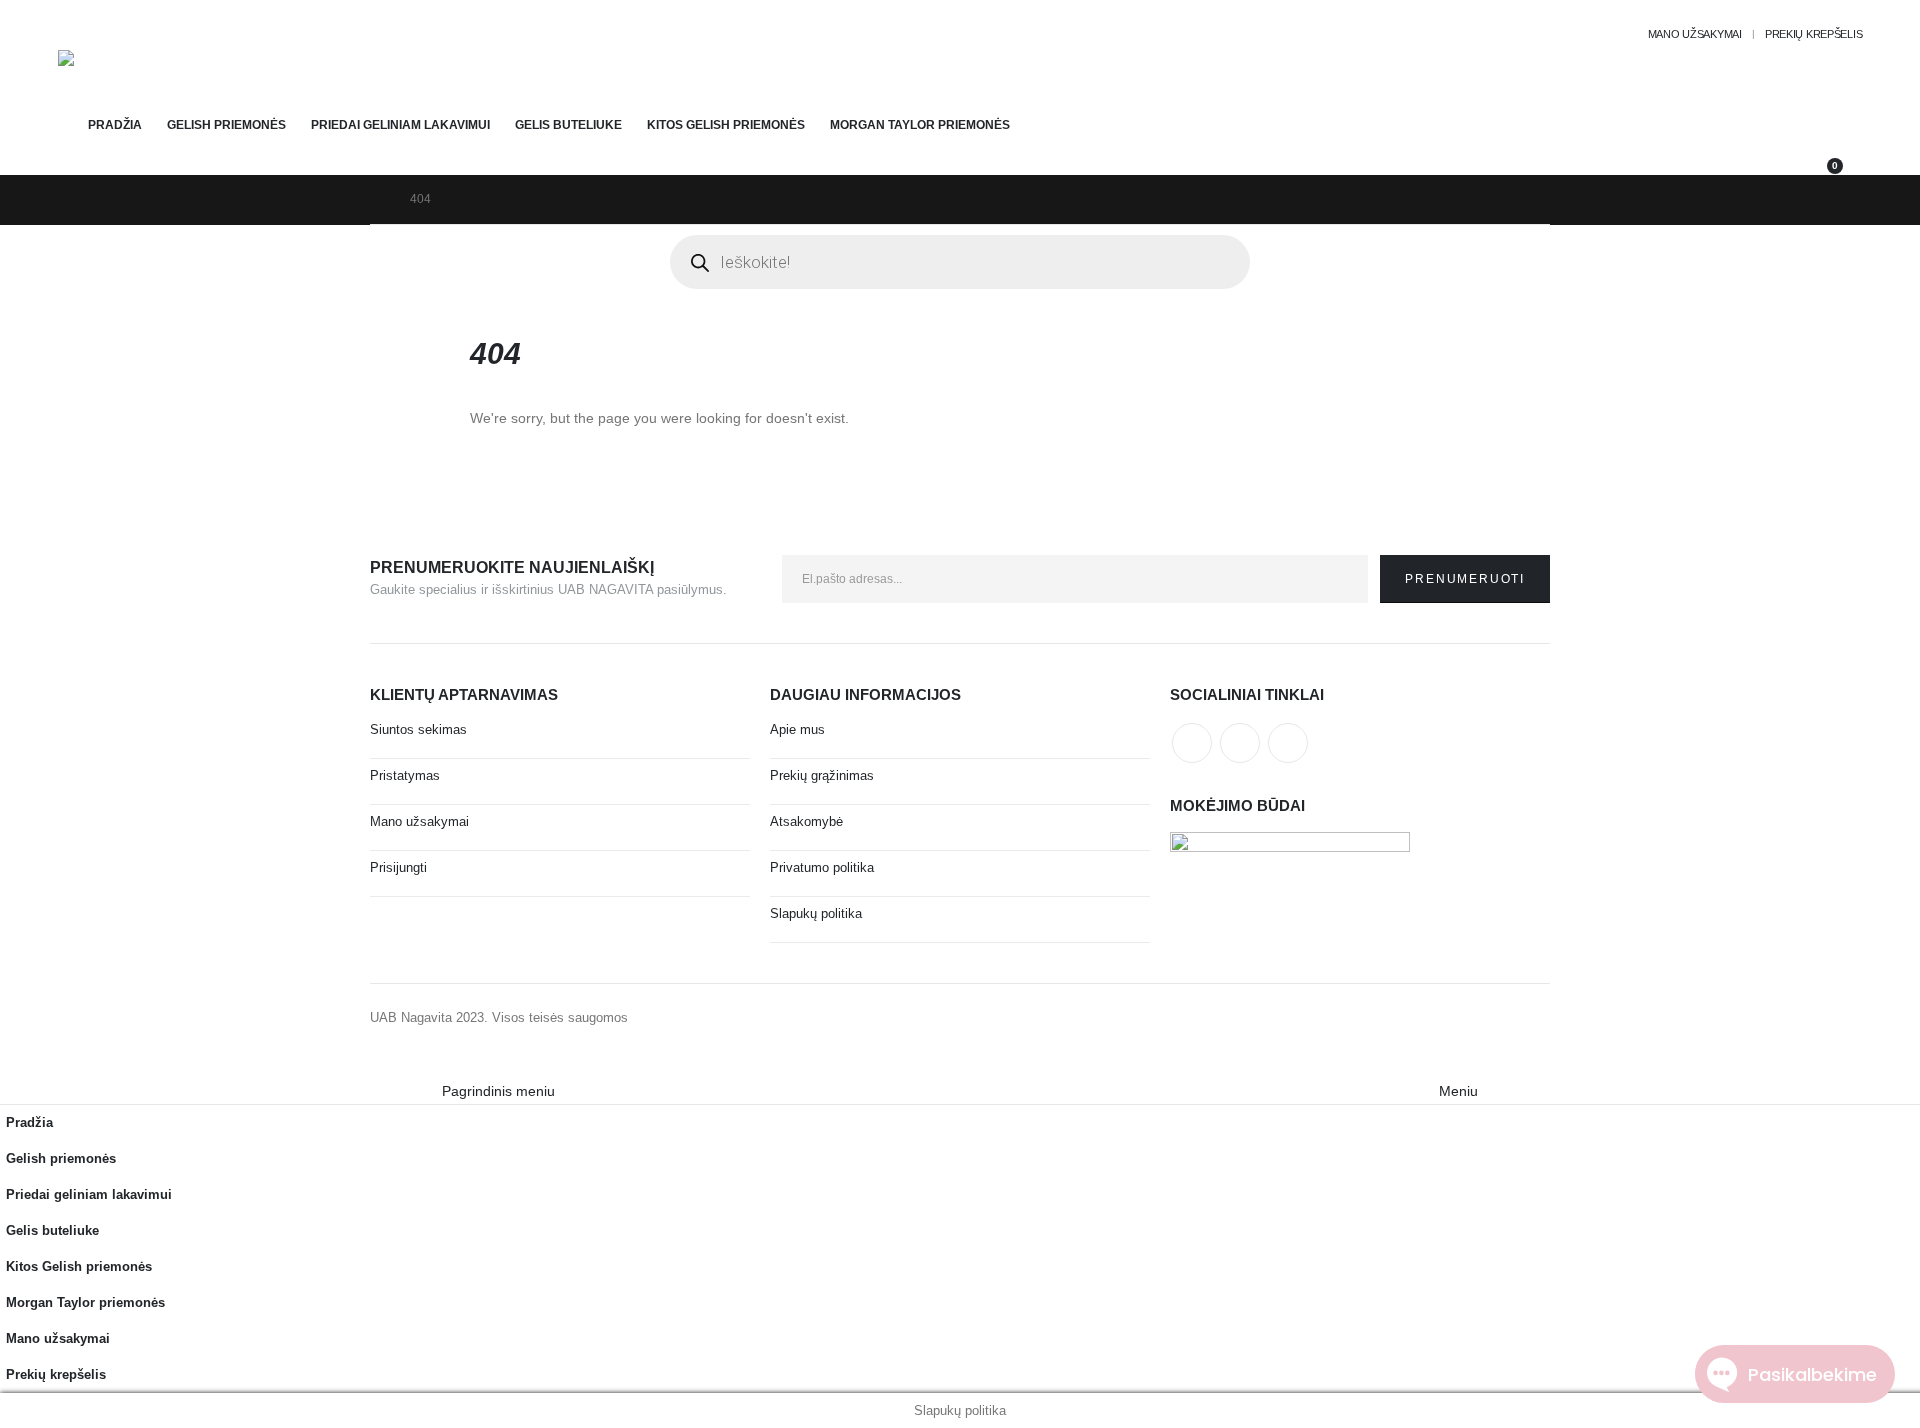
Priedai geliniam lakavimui (400, 125)
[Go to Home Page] (376, 199)
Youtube (1240, 743)
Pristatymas (405, 776)
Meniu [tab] (1458, 1091)
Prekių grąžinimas (822, 776)
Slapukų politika (816, 914)
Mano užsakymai (1695, 34)
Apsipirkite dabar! (303, 8)
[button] (12, 1065)
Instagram (1288, 743)
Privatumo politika (822, 868)
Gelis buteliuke (568, 125)
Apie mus (797, 730)
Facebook (1192, 743)
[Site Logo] (113, 78)
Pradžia (115, 125)
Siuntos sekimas (418, 730)
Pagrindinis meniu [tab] (498, 1091)
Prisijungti (398, 868)
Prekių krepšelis (1814, 34)
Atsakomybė (806, 822)
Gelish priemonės (226, 125)
